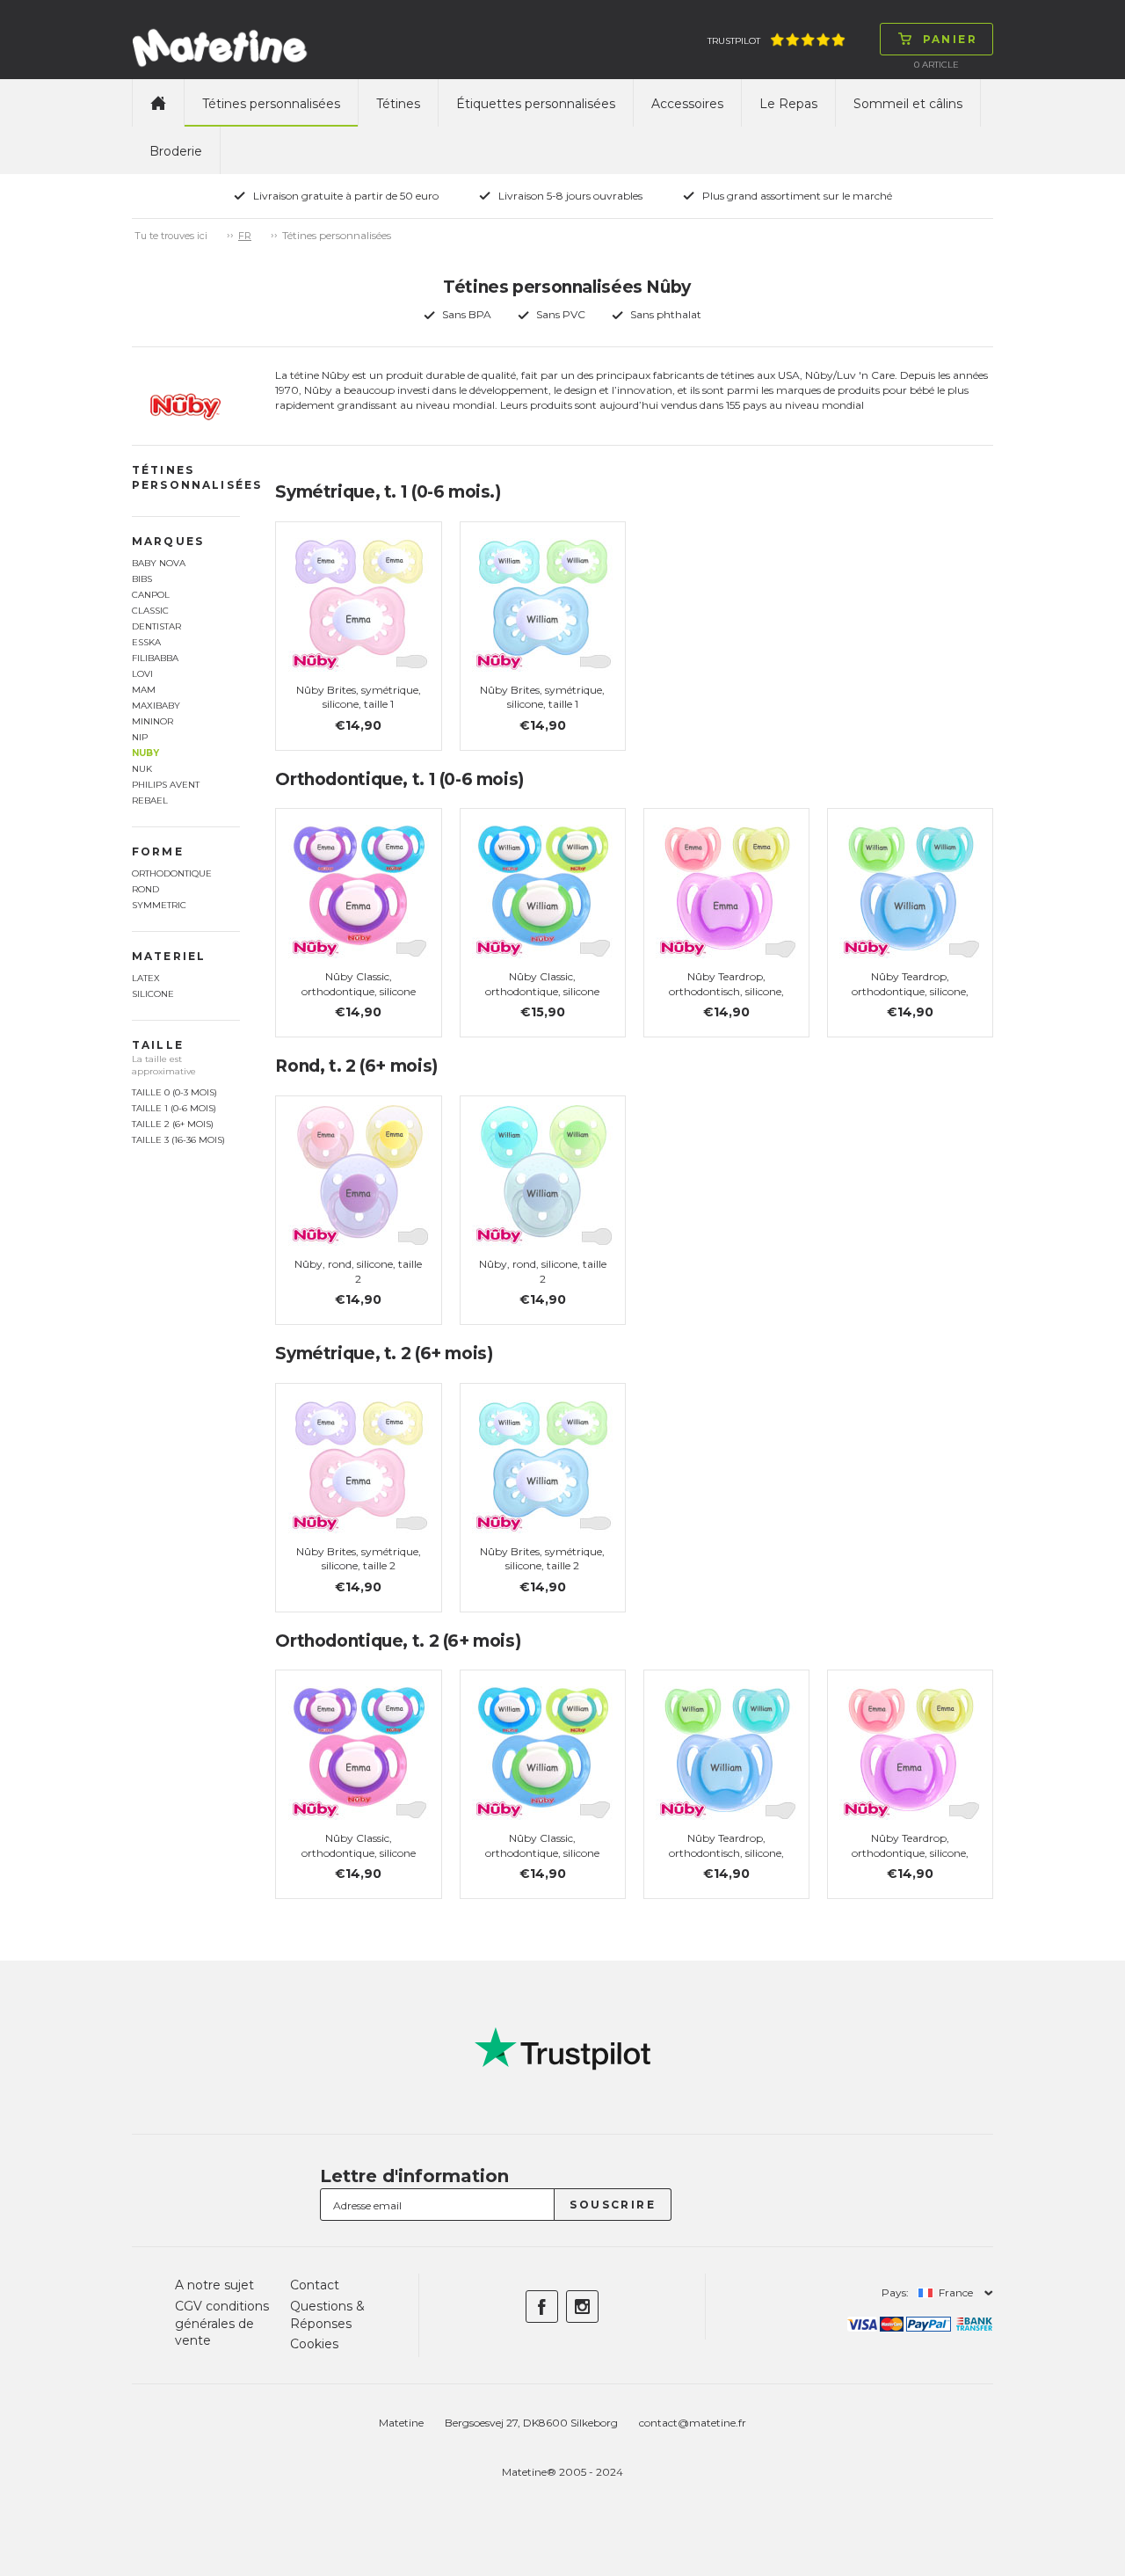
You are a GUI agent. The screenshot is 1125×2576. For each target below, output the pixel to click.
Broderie (176, 151)
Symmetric (159, 905)
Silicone (153, 994)
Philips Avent (166, 785)
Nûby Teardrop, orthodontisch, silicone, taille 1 (726, 991)
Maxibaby (156, 706)
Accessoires (687, 104)
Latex (146, 978)
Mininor (152, 721)
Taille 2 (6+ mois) (173, 1124)
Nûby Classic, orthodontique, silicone (359, 984)
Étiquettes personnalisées (536, 104)
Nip (140, 737)
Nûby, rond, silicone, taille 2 (358, 1271)
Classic (150, 611)
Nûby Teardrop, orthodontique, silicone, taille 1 (910, 991)
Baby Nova (159, 563)
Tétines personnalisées (271, 104)
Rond (145, 889)
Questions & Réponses (327, 2315)
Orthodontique (172, 873)
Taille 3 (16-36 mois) (178, 1140)
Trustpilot (734, 41)
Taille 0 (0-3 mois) (174, 1092)
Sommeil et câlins (908, 104)
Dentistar (156, 626)
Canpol (151, 595)
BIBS (142, 579)
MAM (144, 690)
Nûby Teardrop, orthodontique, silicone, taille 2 (910, 1853)
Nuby (145, 753)
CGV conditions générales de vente (222, 2323)
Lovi (142, 674)
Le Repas (788, 104)
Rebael (150, 800)
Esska (146, 642)
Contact (315, 2285)
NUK (142, 769)
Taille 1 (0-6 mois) (174, 1108)
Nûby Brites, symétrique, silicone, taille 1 (359, 697)
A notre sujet (214, 2285)
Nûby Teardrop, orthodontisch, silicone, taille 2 (726, 1853)
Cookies (314, 2344)
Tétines (398, 104)
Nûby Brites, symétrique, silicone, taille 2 (359, 1559)
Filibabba (155, 658)
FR (245, 236)
